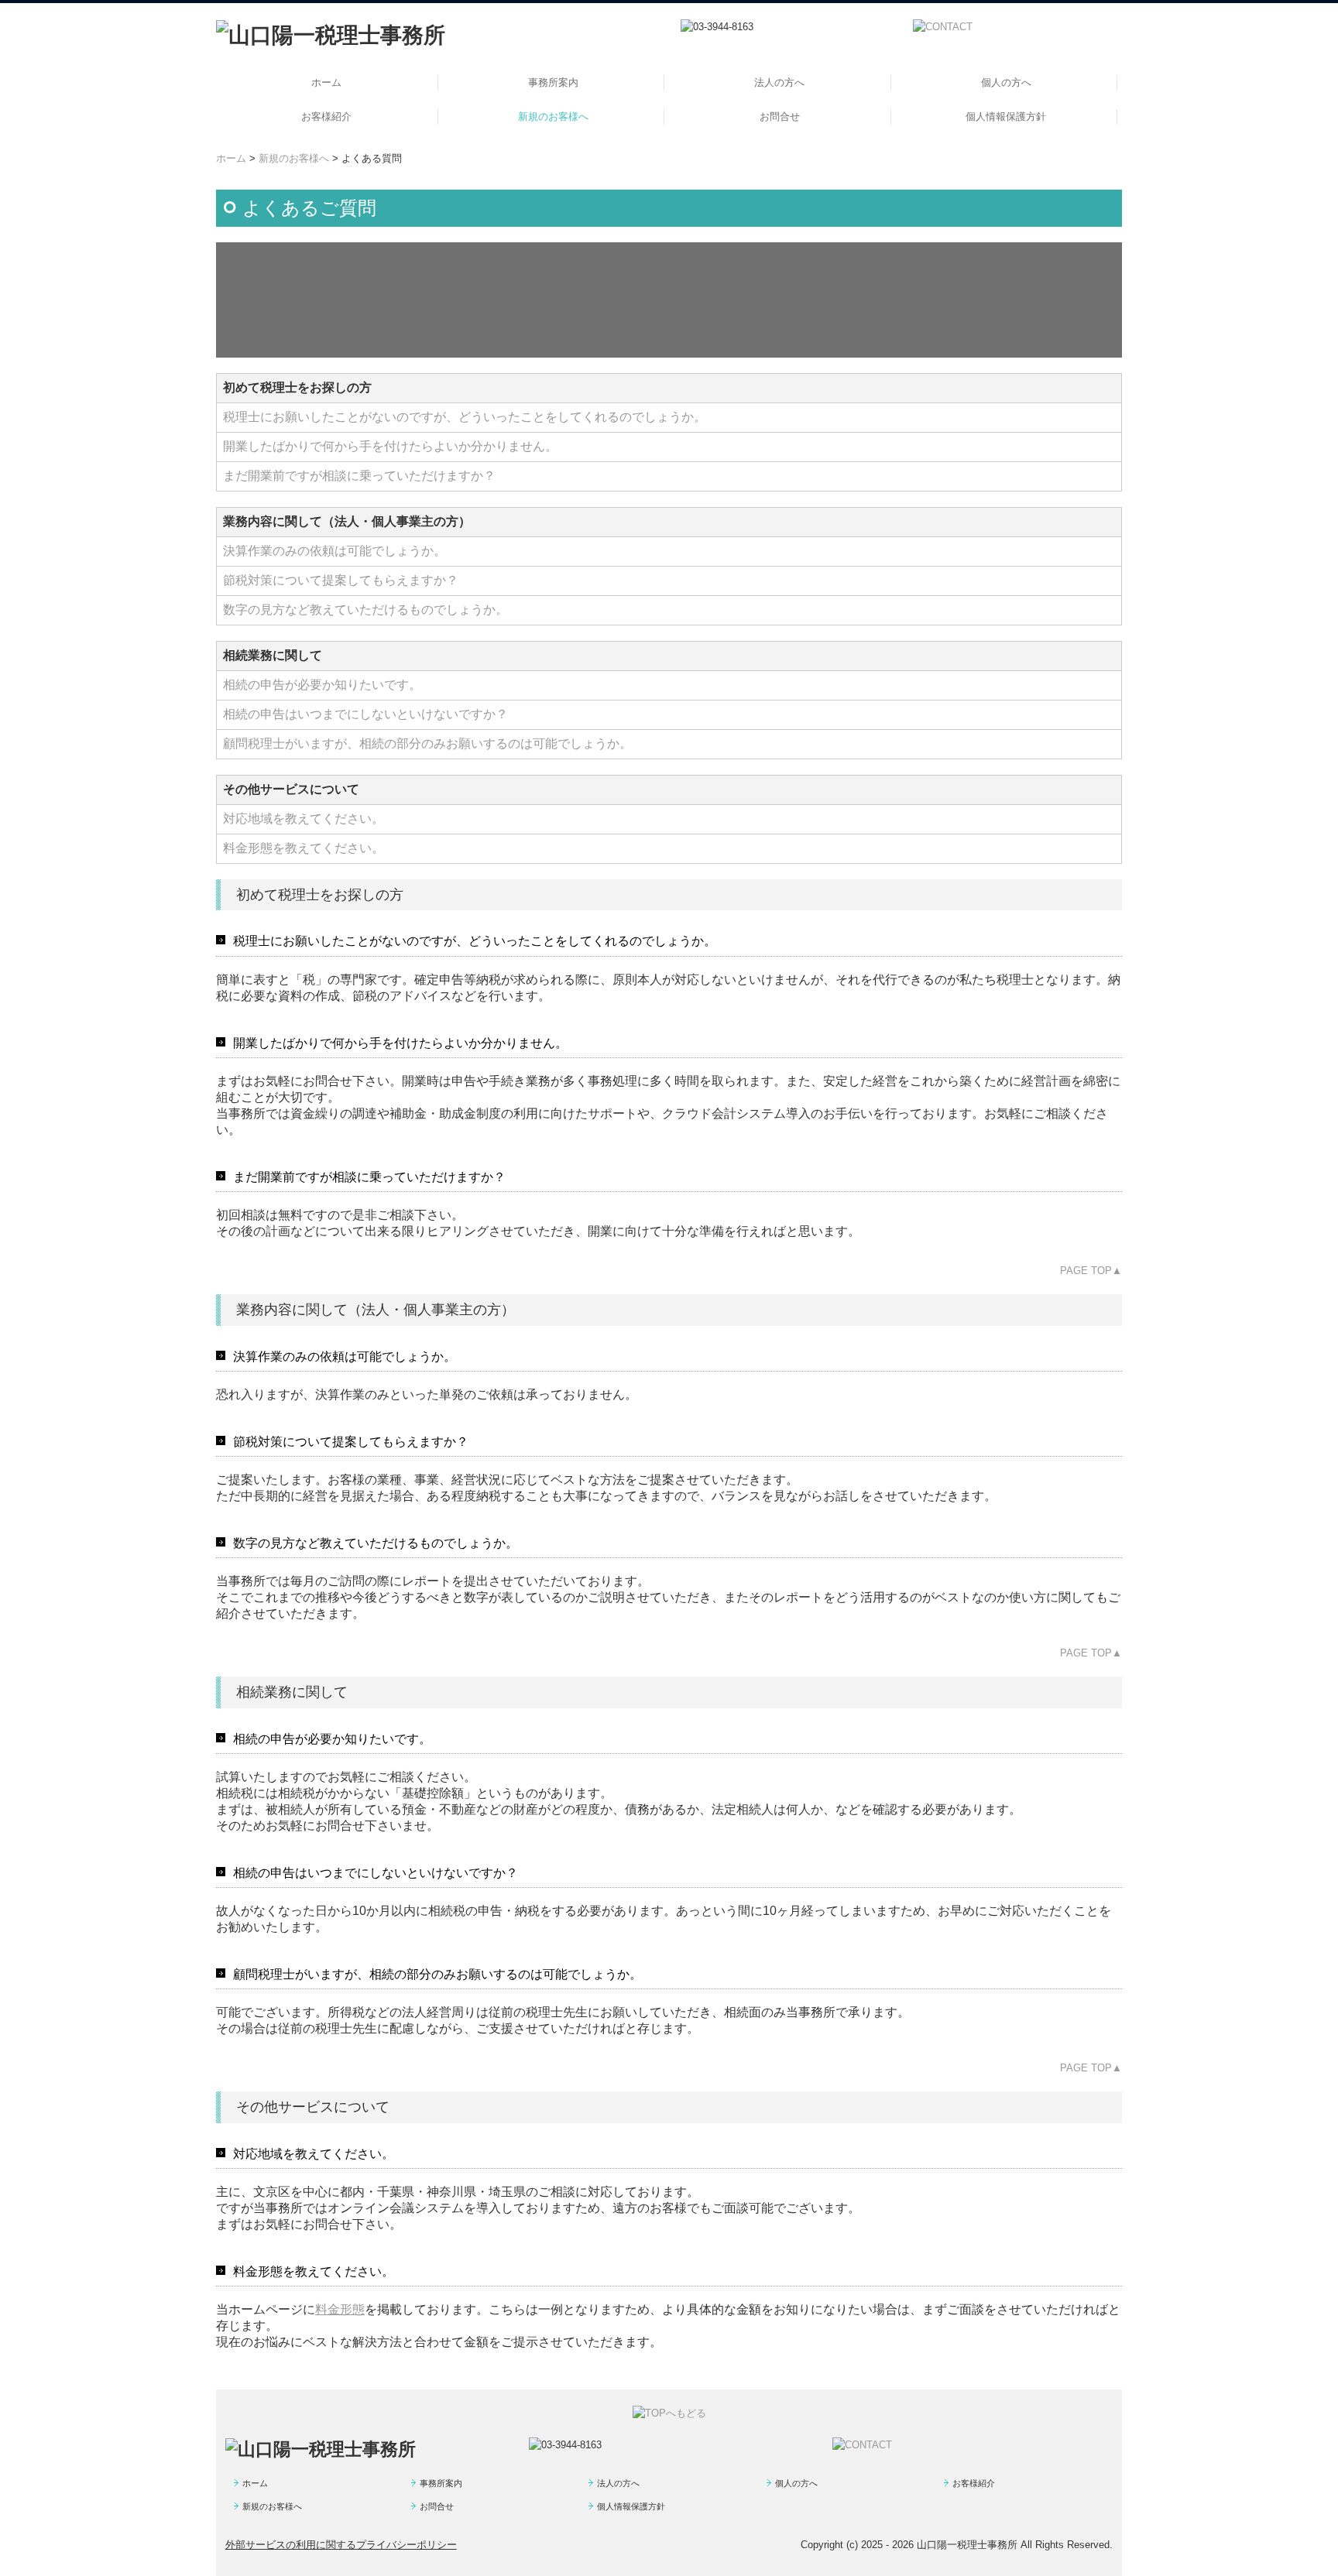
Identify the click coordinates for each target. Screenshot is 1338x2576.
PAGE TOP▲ (1091, 1271)
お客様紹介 (326, 116)
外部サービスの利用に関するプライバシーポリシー (341, 2545)
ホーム (326, 82)
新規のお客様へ (553, 116)
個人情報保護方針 (1006, 116)
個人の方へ (1006, 82)
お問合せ (780, 116)
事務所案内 (553, 82)
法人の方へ (779, 82)
